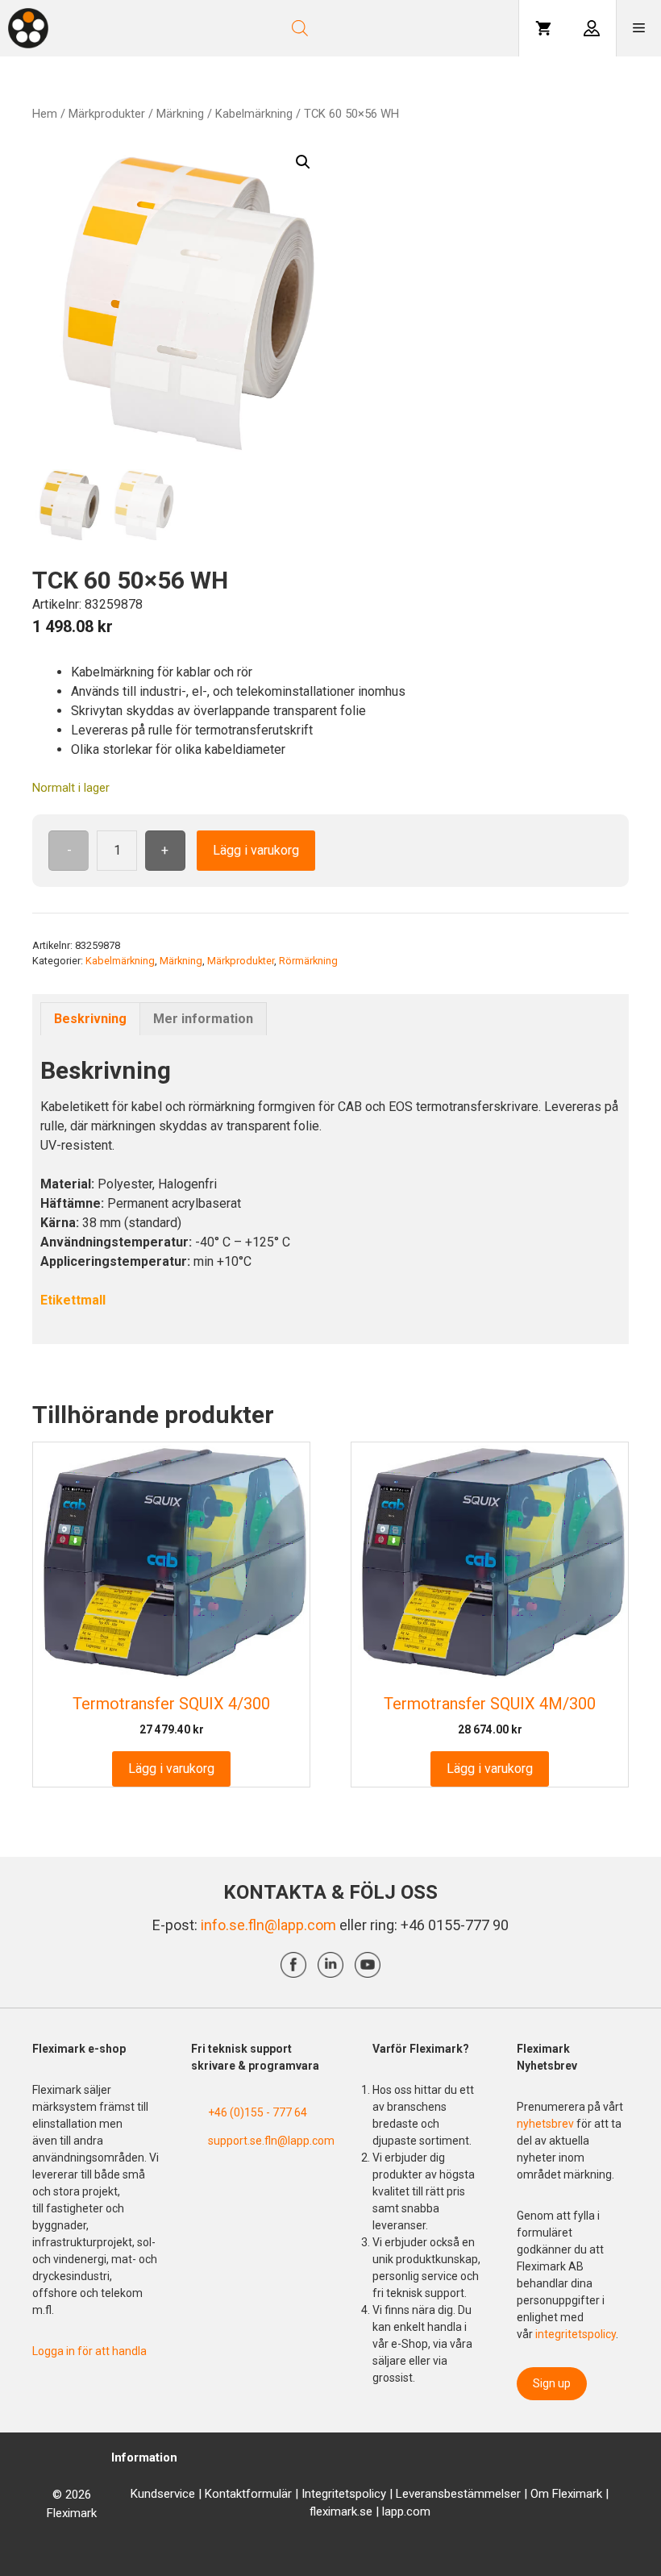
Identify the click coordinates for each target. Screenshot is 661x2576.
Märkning (180, 114)
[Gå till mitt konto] (592, 28)
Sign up (552, 2383)
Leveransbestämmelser (458, 2494)
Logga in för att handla (89, 2351)
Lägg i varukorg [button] (171, 1769)
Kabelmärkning (254, 114)
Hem (45, 114)
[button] (303, 162)
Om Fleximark (566, 2494)
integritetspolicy (576, 2334)
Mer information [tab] (203, 1019)
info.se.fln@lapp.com (268, 1925)
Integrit (320, 2494)
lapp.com (406, 2511)
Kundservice (163, 2494)
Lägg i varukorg (256, 850)
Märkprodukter (107, 114)
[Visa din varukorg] (543, 28)
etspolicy (362, 2494)
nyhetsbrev (547, 2124)
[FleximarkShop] (28, 28)
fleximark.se (341, 2511)
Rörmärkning (308, 961)
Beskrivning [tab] (90, 1019)
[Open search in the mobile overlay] (344, 28)
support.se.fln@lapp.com (271, 2141)
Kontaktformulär (248, 2494)
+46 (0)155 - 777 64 (258, 2112)
